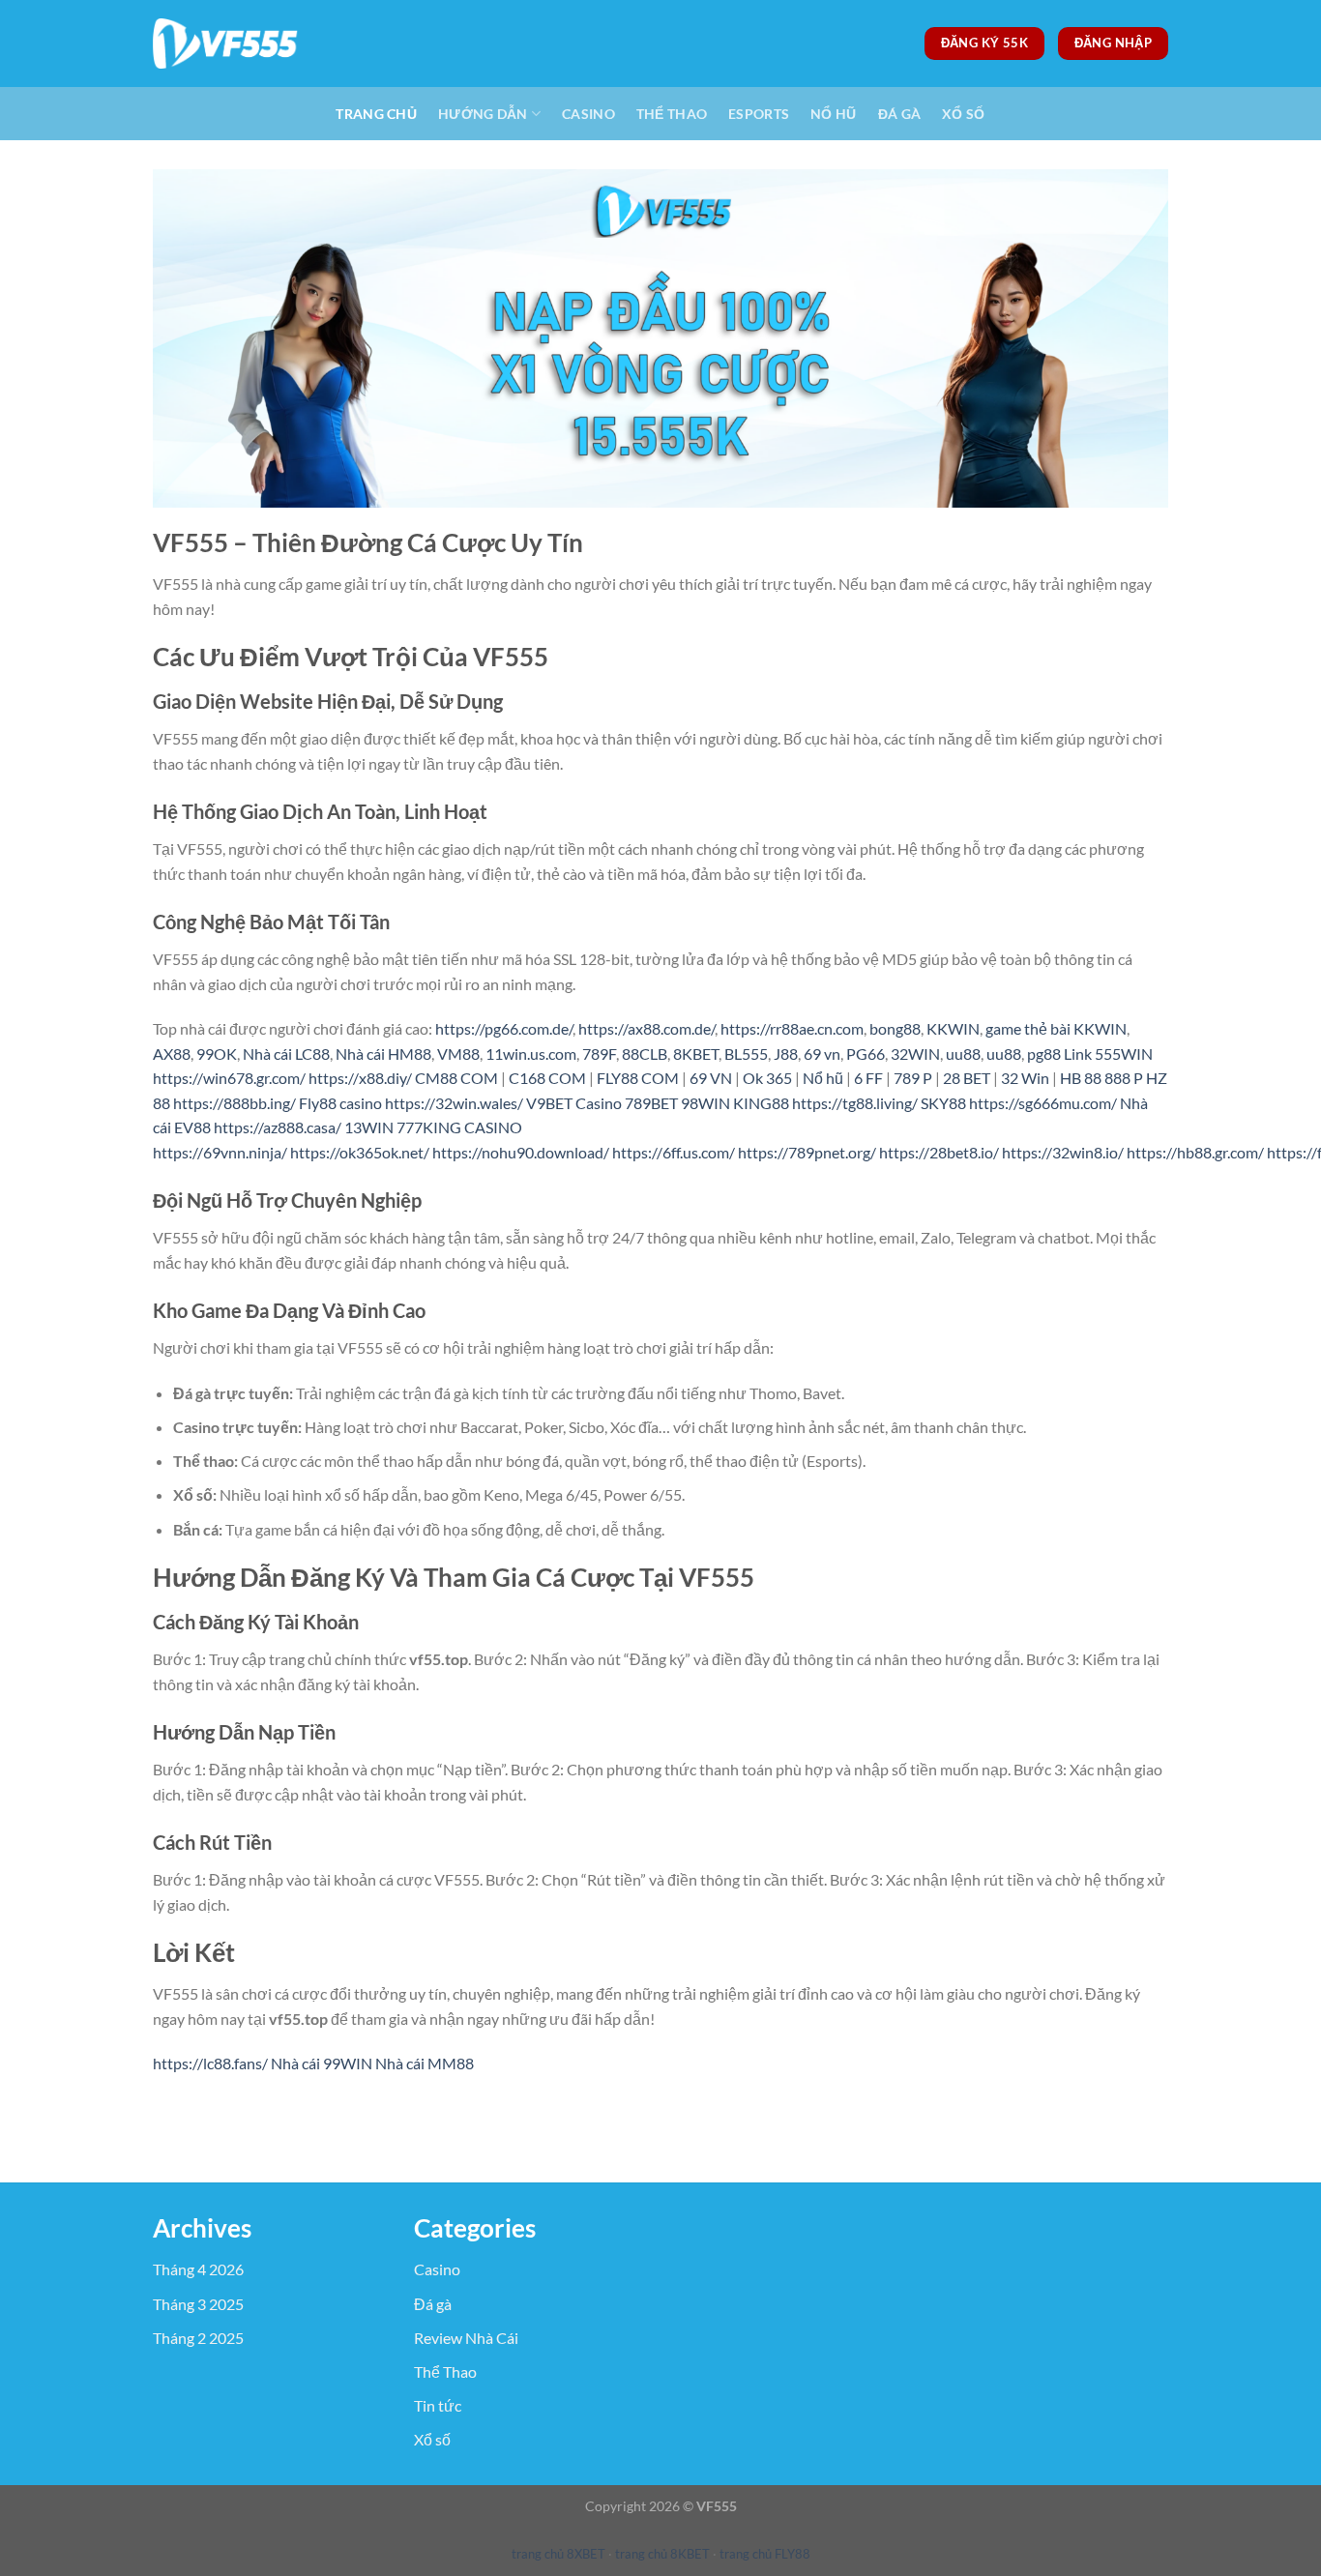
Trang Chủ (376, 114)
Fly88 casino (340, 1103)
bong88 (895, 1028)
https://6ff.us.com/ (674, 1152)
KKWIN (953, 1028)
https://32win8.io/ (1063, 1152)
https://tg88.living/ (855, 1103)
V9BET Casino (574, 1103)
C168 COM (547, 1078)
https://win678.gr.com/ (229, 1078)
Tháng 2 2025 (198, 2338)
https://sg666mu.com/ (1043, 1103)
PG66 (866, 1054)
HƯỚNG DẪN (483, 114)
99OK (217, 1054)
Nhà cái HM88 (383, 1054)
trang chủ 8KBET (662, 2554)
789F (599, 1054)
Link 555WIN (1108, 1054)
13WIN (369, 1127)
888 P (1124, 1078)
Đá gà (899, 114)
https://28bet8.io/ (939, 1152)
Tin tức (438, 2405)
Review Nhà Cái (466, 2338)
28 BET (967, 1078)
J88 (786, 1054)
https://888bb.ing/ (235, 1103)
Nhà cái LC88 (286, 1054)
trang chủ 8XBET (558, 2554)
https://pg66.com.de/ (504, 1028)
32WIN (915, 1054)
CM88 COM (456, 1078)
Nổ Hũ (833, 114)
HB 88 (1081, 1078)
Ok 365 (767, 1078)
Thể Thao (672, 114)
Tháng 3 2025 (198, 2304)
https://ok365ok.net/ (360, 1152)
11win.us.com (531, 1054)
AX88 (172, 1054)
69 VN (711, 1078)
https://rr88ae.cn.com (792, 1028)
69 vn (822, 1054)
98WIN (705, 1103)
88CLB (645, 1054)
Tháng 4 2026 (198, 2269)
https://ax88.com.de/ (646, 1028)
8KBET (696, 1054)
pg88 (1044, 1054)
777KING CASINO (459, 1127)
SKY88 (943, 1103)
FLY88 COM (638, 1078)
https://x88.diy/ (360, 1078)
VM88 (458, 1054)
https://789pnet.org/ (807, 1152)
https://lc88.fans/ (210, 2063)
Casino (588, 114)
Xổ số (963, 114)
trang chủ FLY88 (765, 2554)
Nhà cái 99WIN (322, 2063)
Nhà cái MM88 (425, 2063)
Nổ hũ (823, 1078)
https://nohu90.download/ (521, 1152)
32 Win (1025, 1078)
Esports (759, 114)
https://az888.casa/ (278, 1127)
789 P (913, 1078)
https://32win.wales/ (454, 1103)
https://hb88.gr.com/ (1195, 1152)
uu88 (963, 1054)
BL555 (746, 1054)
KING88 (761, 1103)
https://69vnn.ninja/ (220, 1152)
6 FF (868, 1078)
